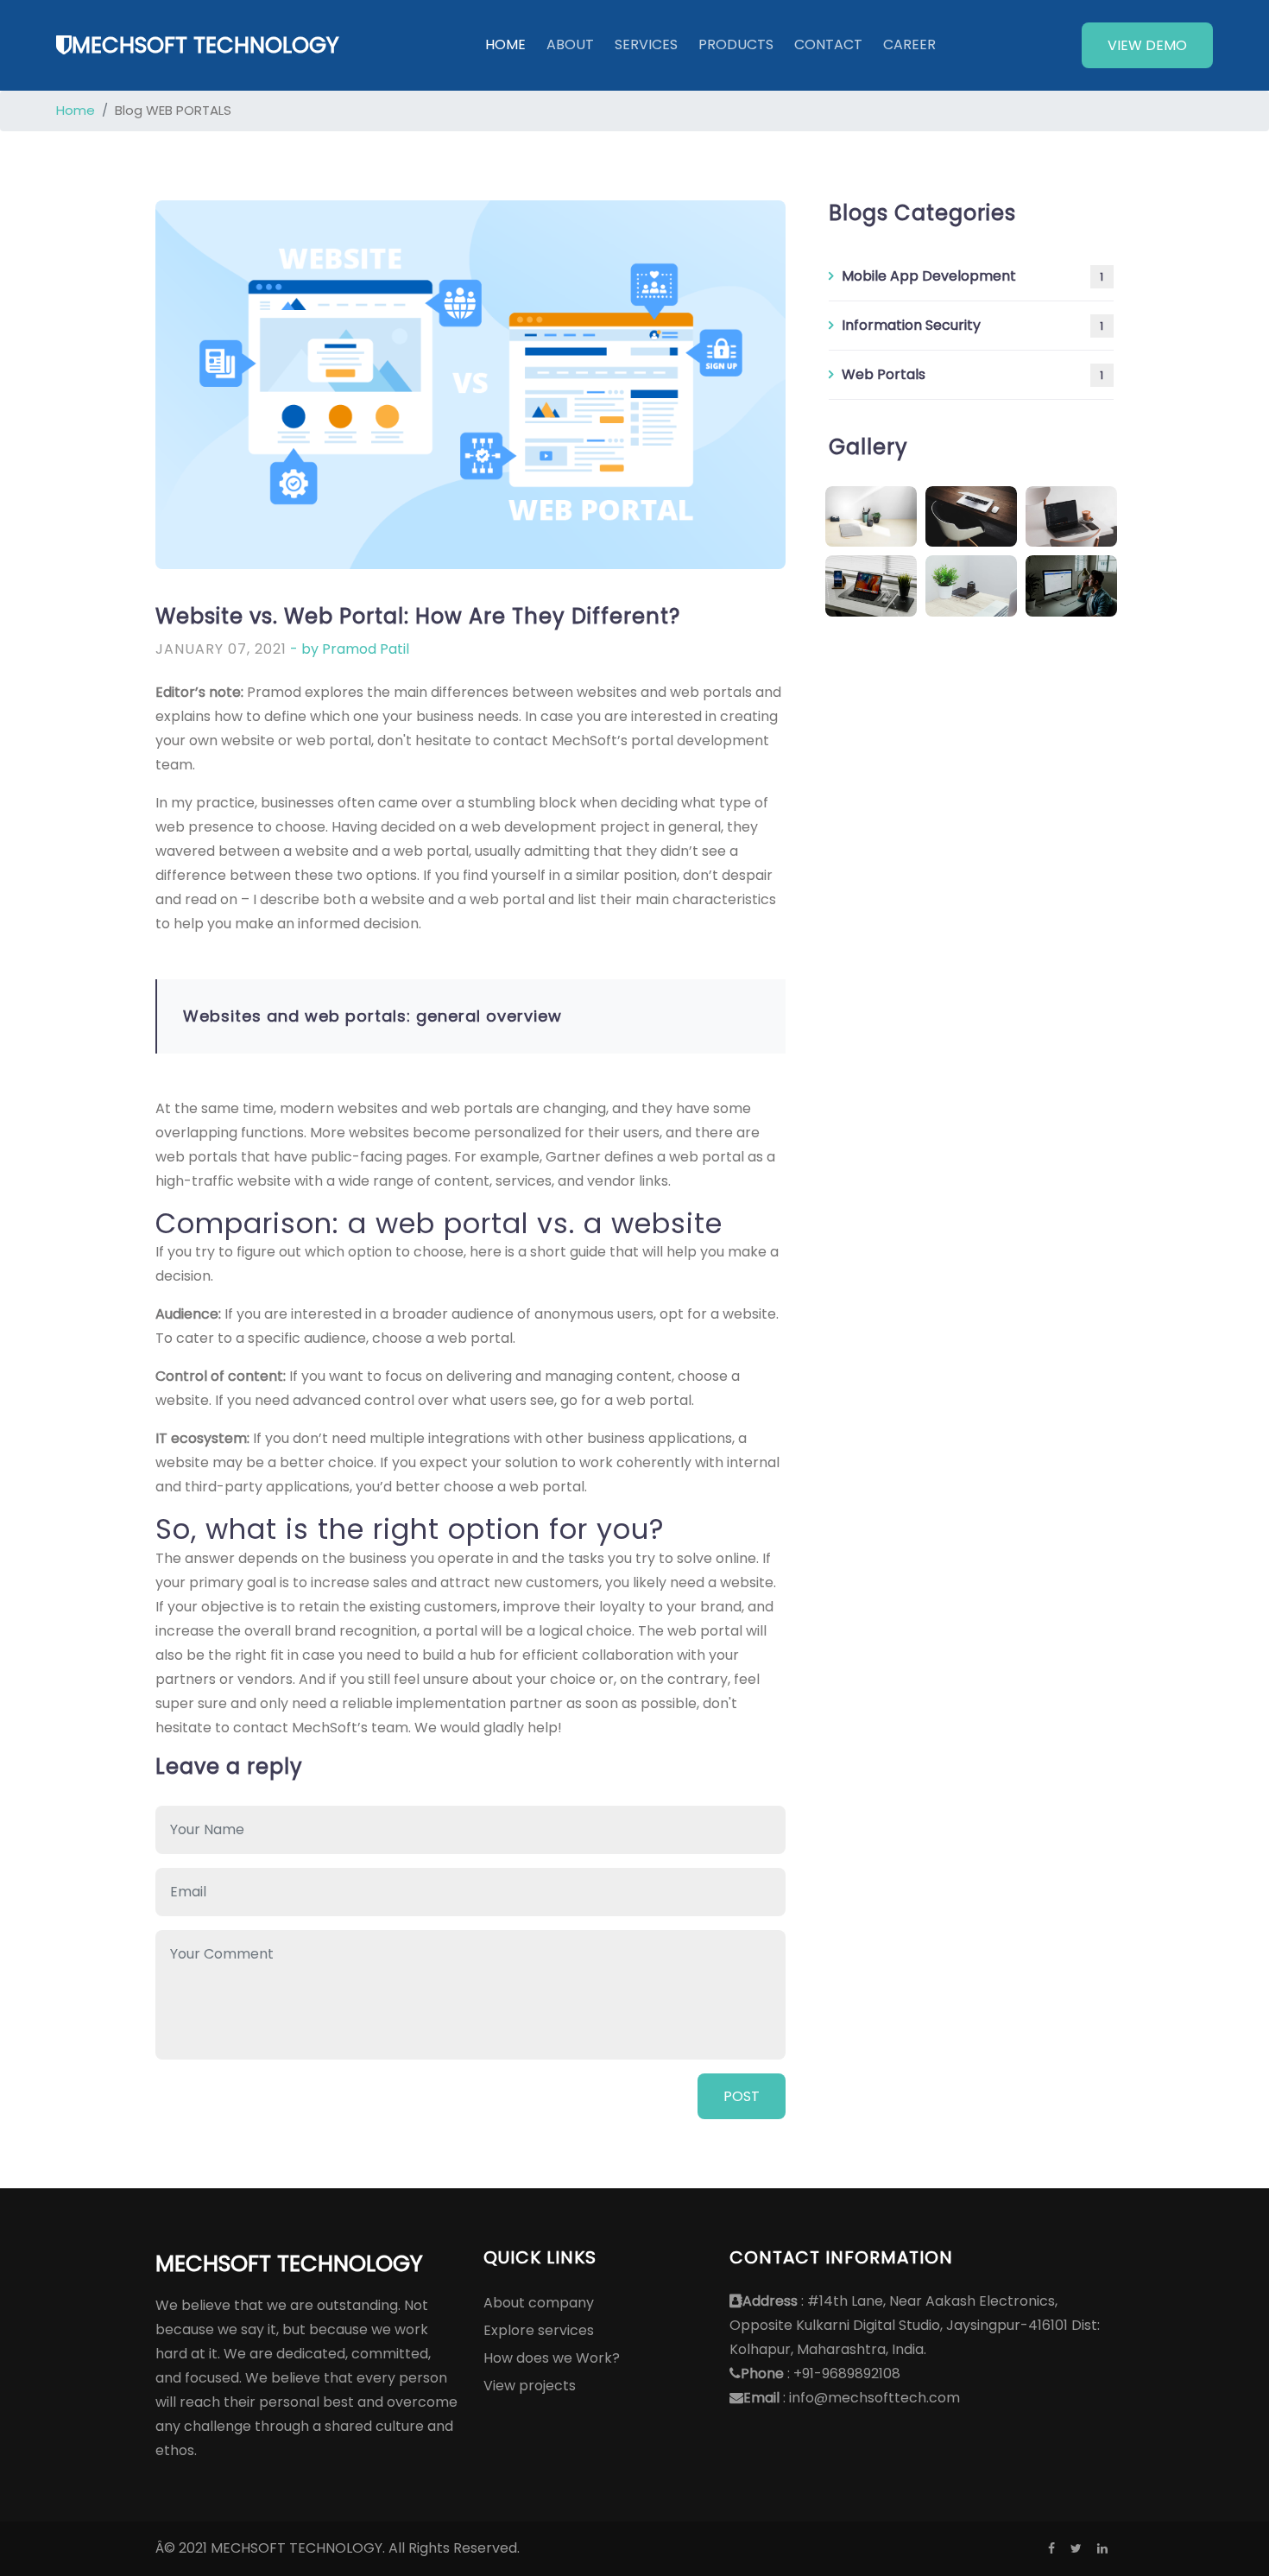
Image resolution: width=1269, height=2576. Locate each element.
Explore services (539, 2330)
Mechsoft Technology (205, 45)
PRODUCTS (736, 44)
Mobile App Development (972, 276)
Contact (828, 44)
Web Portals (972, 374)
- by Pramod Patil (350, 649)
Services (646, 44)
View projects (530, 2386)
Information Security (972, 325)
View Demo (1147, 45)
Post (742, 2096)
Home (505, 44)
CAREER (909, 44)
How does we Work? (552, 2358)
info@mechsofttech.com (874, 2398)
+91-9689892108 (847, 2373)
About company (539, 2303)
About (570, 44)
